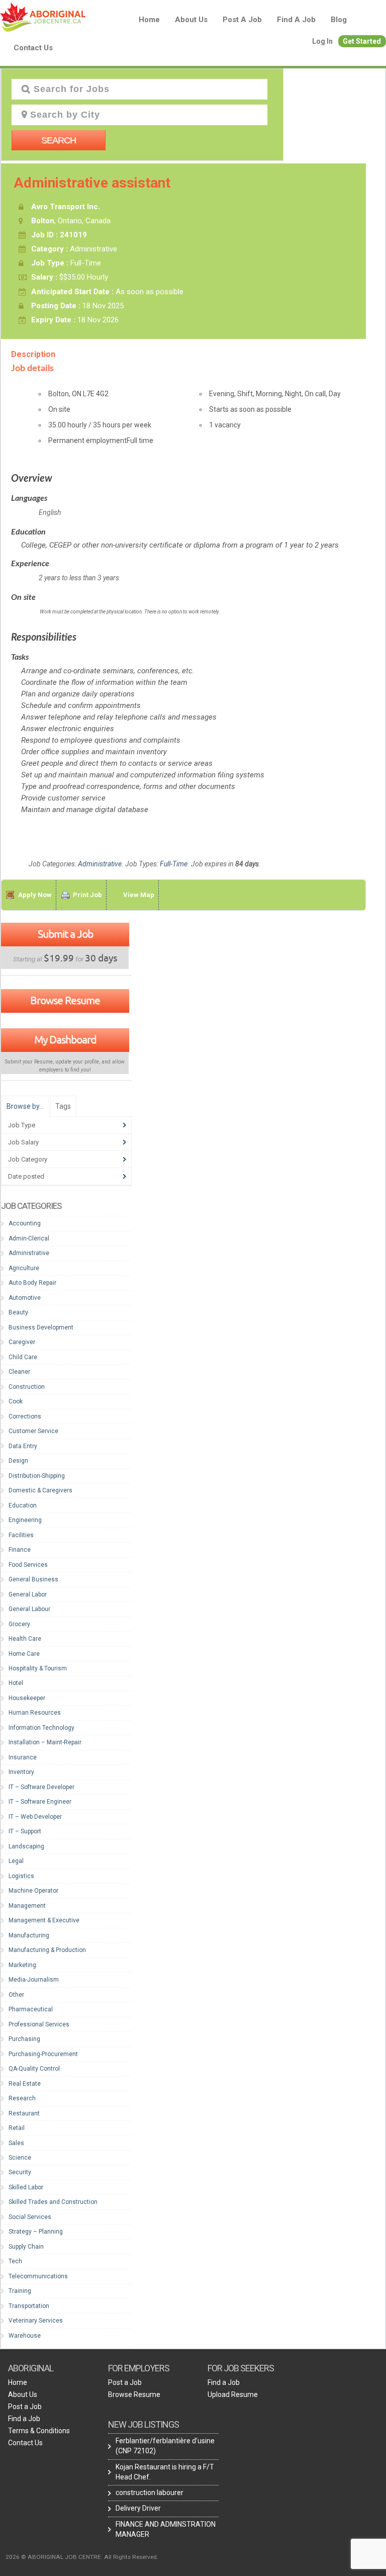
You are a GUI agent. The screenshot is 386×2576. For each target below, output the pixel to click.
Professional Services (39, 2024)
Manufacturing (29, 1935)
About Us (191, 20)
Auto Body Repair (32, 1283)
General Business (33, 1579)
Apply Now (35, 895)
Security (20, 2172)
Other (16, 1995)
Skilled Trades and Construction (53, 2202)
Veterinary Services (36, 2321)
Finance (20, 1550)
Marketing (22, 1965)
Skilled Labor (26, 2187)
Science (20, 2158)
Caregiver (22, 1342)
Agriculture (24, 1268)
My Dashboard (65, 1039)
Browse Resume (65, 1000)
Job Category (28, 1159)
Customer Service (33, 1431)
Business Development (41, 1327)
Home (149, 20)
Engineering (25, 1520)
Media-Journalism (34, 1980)
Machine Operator (33, 1891)
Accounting (25, 1223)
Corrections (25, 1416)
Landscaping (26, 1846)
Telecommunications (38, 2276)
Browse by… (25, 1106)
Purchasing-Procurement (43, 2054)
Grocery (19, 1624)
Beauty (18, 1312)
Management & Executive (44, 1920)
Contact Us (33, 48)
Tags (63, 1106)
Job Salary (23, 1142)
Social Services (30, 2217)
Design (18, 1461)
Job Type (22, 1125)
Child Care (23, 1357)
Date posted (26, 1176)
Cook (16, 1401)
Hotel (16, 1683)
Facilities (21, 1535)
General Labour (29, 1609)
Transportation (29, 2306)
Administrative (100, 864)
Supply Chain (26, 2247)
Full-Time (174, 864)
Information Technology (41, 1728)
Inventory (21, 1772)
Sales (16, 2143)
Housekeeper (27, 1698)
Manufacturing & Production (47, 1950)
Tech (15, 2261)
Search (59, 140)
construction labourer (150, 2493)
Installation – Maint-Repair (45, 1742)
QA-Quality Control (34, 2069)
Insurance (23, 1757)
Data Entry (23, 1446)
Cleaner (19, 1372)
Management (27, 1906)
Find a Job (296, 20)
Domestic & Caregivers (40, 1490)
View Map (139, 895)
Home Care (24, 1654)
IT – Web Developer (35, 1817)
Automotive (25, 1298)
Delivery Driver (138, 2508)
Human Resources (35, 1713)
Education (23, 1505)
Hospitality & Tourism (38, 1668)
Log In (322, 41)
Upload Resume (233, 2394)
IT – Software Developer (41, 1787)
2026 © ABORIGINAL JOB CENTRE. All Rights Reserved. (82, 2557)
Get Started (362, 41)
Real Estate (25, 2084)
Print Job (87, 895)
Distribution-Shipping (37, 1476)
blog (339, 20)
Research (22, 2098)
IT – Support (25, 1831)
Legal (16, 1861)
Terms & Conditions (39, 2431)
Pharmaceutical (31, 2009)
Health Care (25, 1639)
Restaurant (24, 2113)
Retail (17, 2128)
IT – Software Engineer (40, 1802)
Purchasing (24, 2039)
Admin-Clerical (29, 1238)
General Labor (28, 1594)
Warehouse (25, 2336)
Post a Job (242, 20)
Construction (27, 1387)
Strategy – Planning (36, 2232)
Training (20, 2291)
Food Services (28, 1565)
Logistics (21, 1876)
